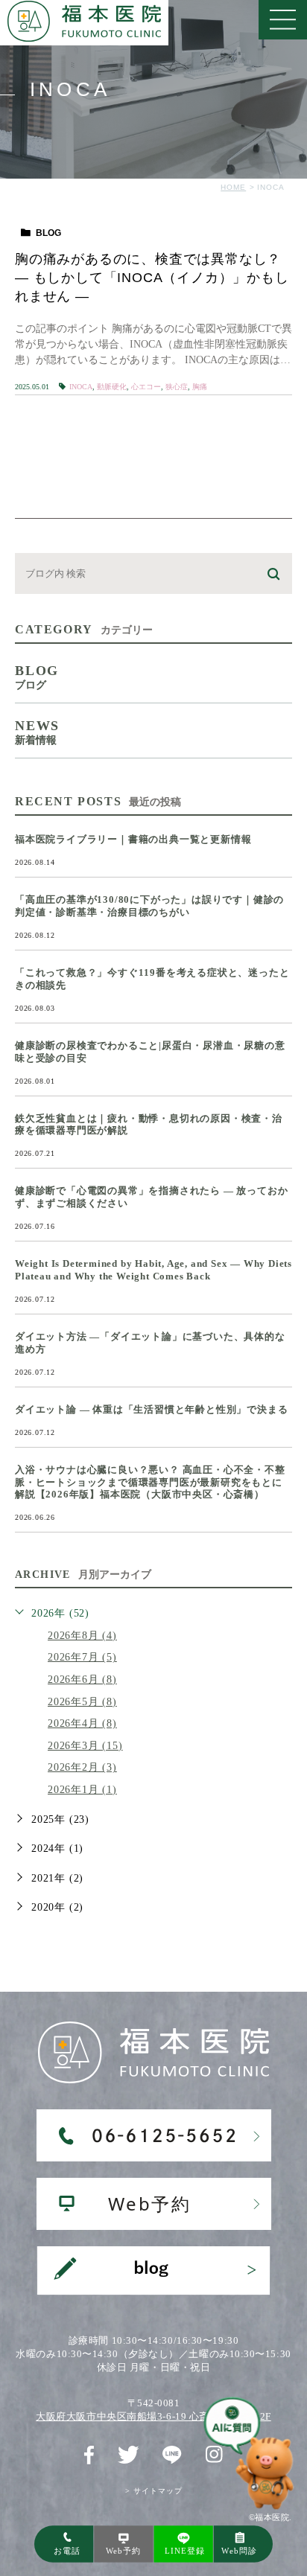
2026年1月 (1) (82, 1790)
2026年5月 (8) (82, 1702)
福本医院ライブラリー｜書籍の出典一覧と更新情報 (133, 839)
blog (48, 233)
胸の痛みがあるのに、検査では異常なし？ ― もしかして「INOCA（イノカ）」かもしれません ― (152, 278)
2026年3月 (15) (85, 1746)
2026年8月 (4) (82, 1636)
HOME (233, 187)
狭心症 (177, 387)
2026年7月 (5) (82, 1657)
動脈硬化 (112, 387)
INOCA (81, 387)
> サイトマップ (154, 2491)
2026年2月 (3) (82, 1767)
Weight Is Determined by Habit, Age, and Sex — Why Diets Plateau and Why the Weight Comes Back (153, 1270)
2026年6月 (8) (82, 1679)
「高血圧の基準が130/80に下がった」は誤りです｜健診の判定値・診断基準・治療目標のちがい (149, 906)
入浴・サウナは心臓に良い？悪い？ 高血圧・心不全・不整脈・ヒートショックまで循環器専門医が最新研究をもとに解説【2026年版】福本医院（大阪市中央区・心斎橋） (150, 1482)
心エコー (146, 387)
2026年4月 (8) (82, 1723)
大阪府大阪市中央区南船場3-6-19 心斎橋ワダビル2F (153, 2416)
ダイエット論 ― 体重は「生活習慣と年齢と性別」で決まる (151, 1409)
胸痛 (200, 387)
